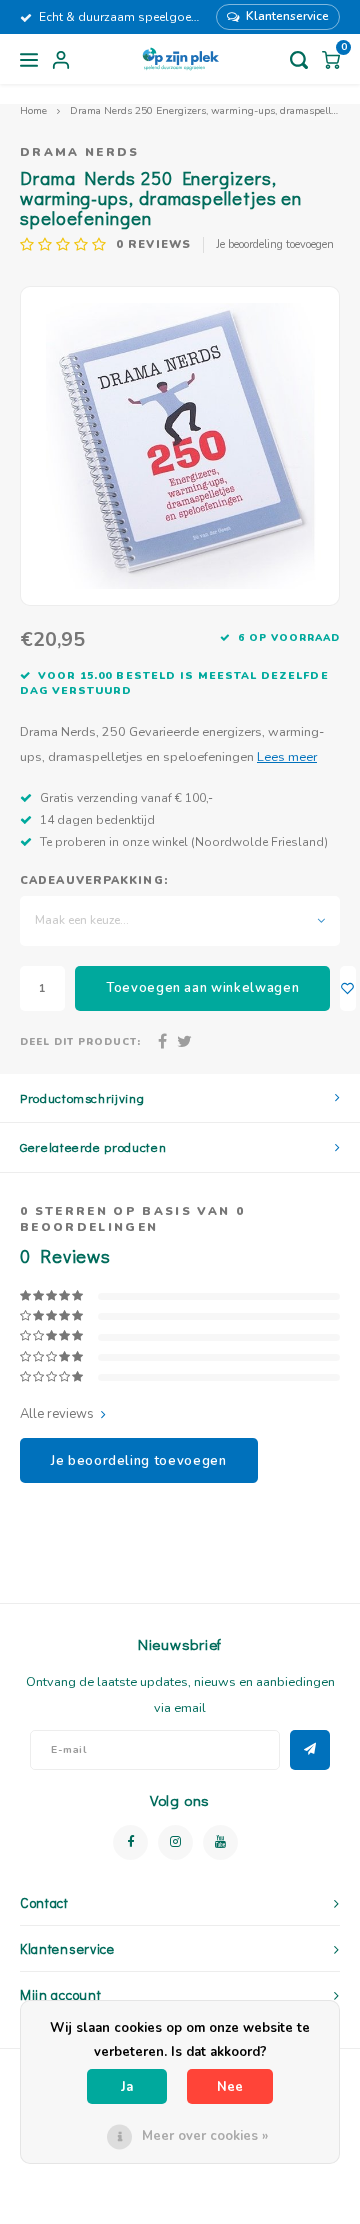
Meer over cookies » (205, 2136)
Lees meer (287, 756)
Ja (127, 2087)
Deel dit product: (80, 1041)
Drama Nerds (80, 152)
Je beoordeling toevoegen (275, 244)
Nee (230, 2087)
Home (33, 110)
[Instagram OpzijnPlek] (175, 1842)
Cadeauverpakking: (94, 880)
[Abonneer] (310, 1750)
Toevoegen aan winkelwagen (202, 988)
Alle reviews (57, 1414)
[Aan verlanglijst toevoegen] (348, 988)
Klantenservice (287, 16)
